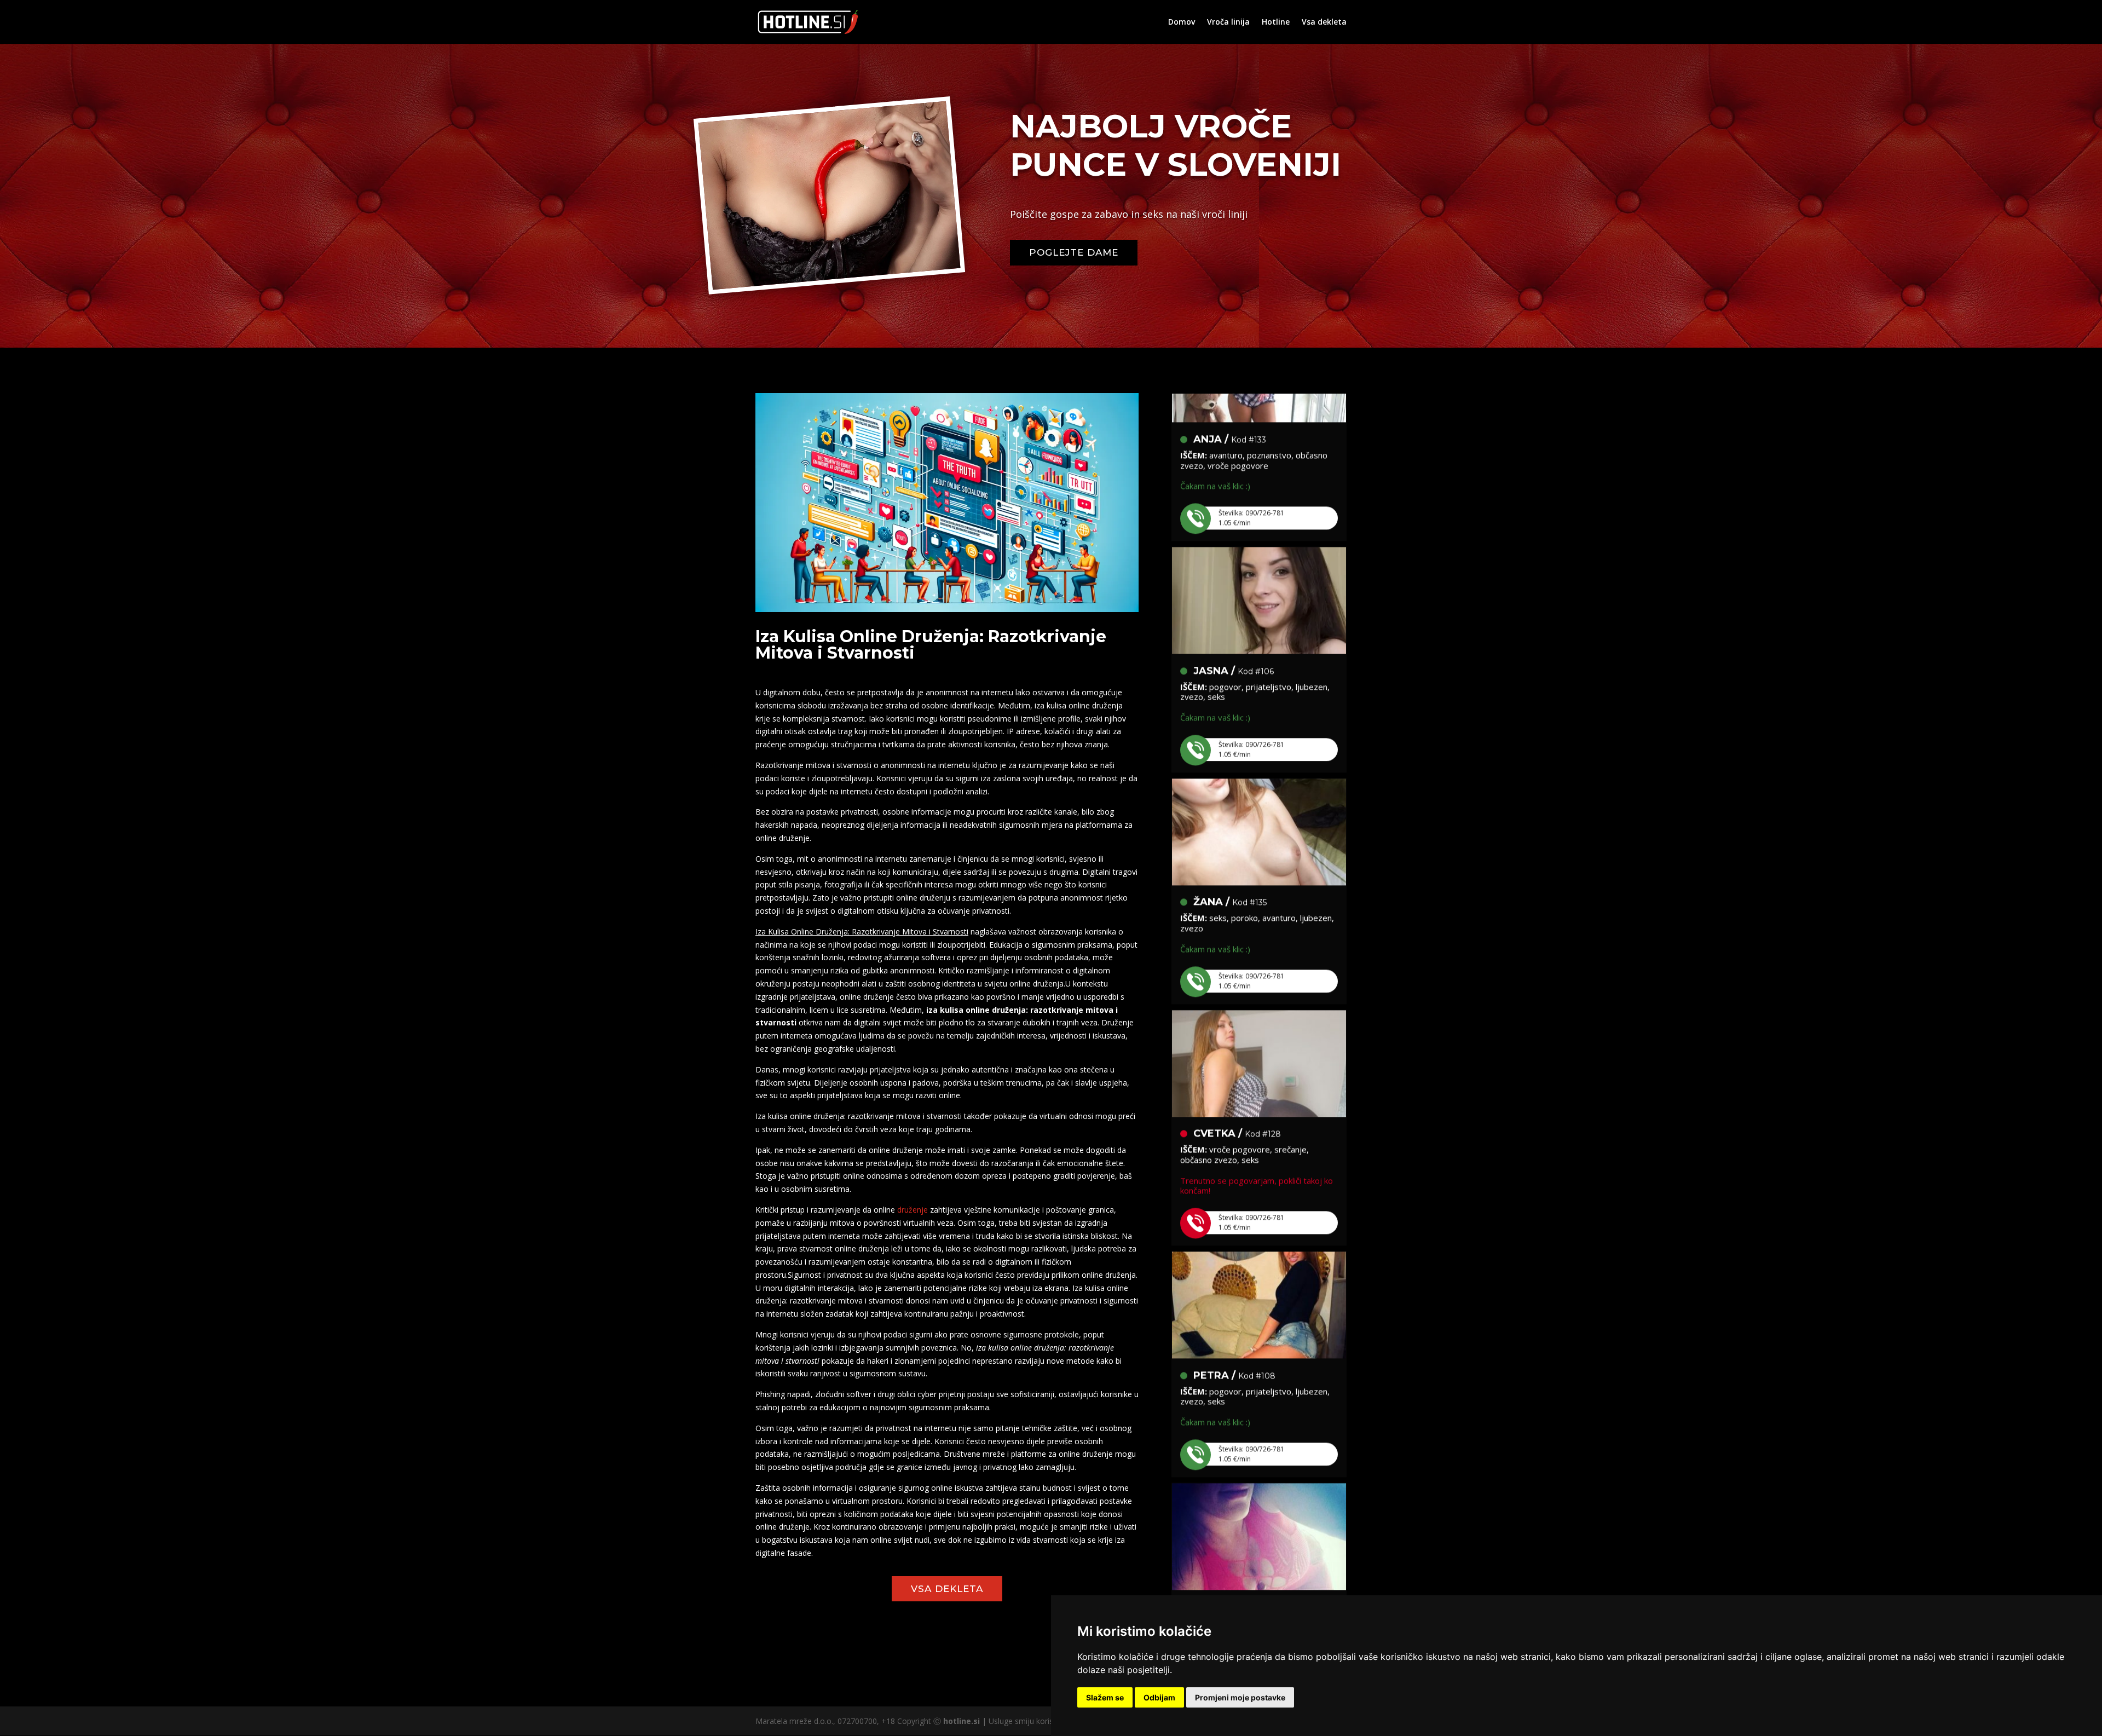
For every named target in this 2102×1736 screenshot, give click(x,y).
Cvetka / (1237, 1058)
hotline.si (962, 1721)
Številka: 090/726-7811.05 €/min (1251, 443)
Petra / (1234, 1300)
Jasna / (1234, 596)
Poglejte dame (1074, 252)
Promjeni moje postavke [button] (1240, 1697)
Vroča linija (1228, 22)
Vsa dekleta (1324, 22)
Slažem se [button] (1105, 1697)
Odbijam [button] (1159, 1697)
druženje (913, 1210)
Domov (1182, 22)
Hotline (1276, 22)
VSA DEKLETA (947, 1589)
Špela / (1231, 1531)
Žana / (1230, 827)
